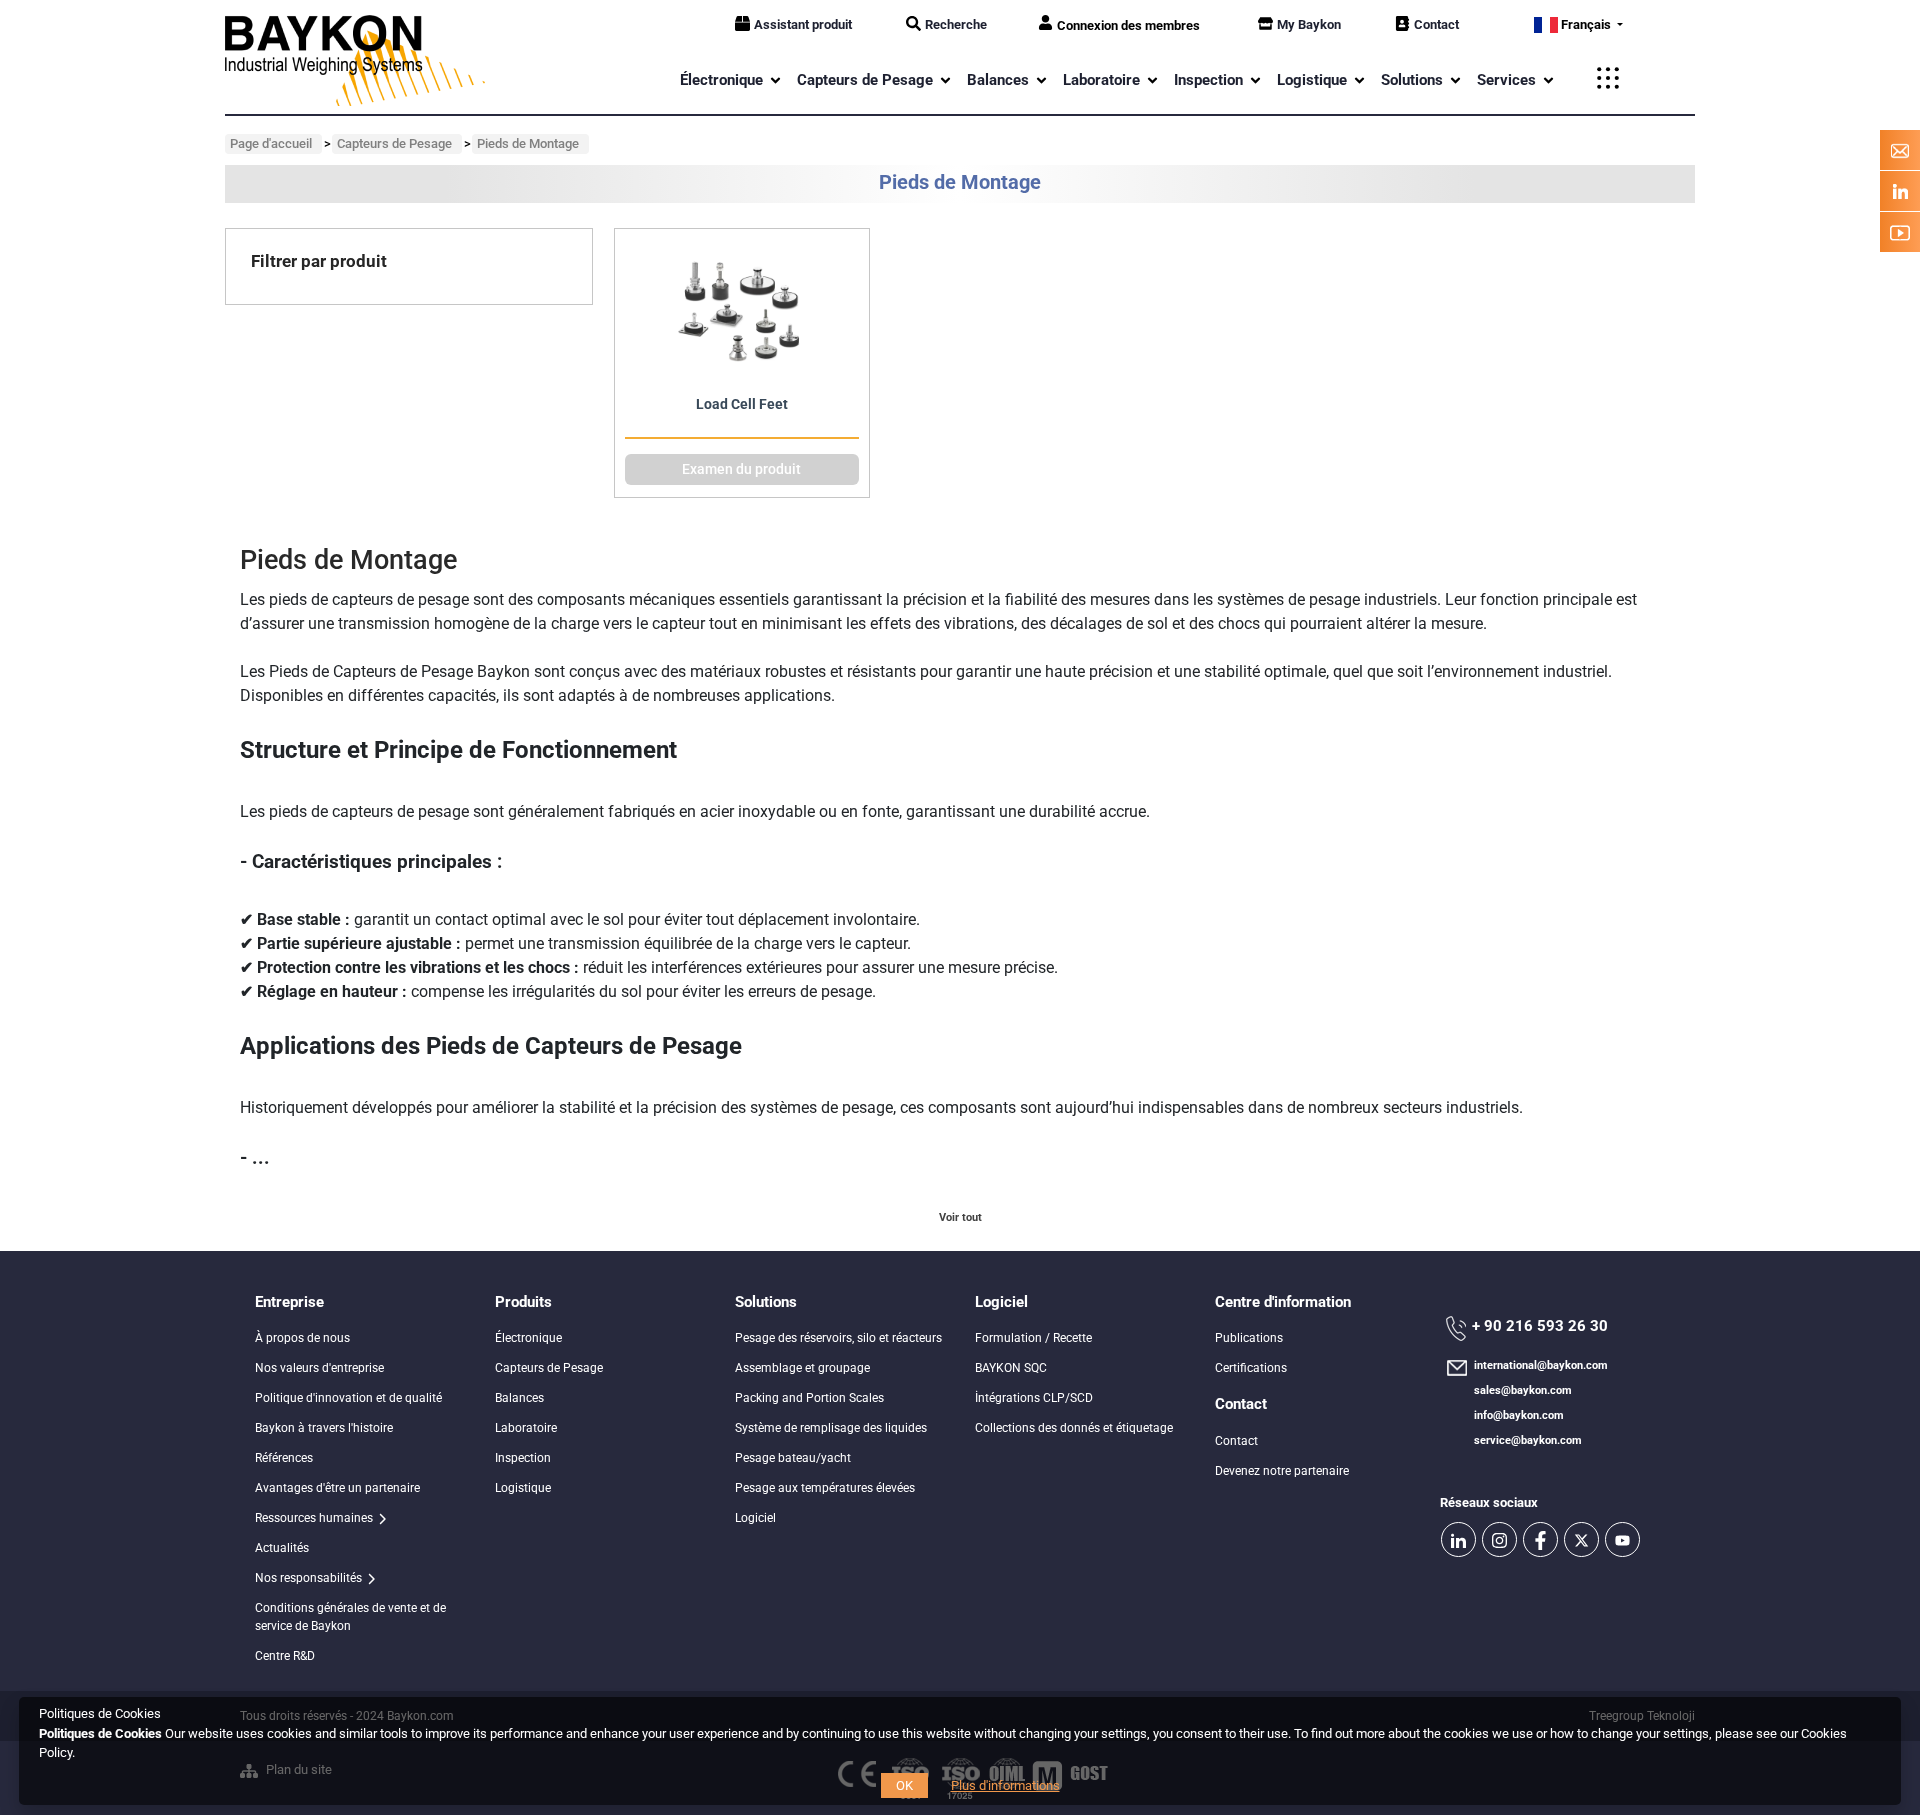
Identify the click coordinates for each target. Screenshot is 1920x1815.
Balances (519, 1398)
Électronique (528, 1338)
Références (284, 1458)
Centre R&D (285, 1656)
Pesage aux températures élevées (825, 1488)
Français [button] (1586, 24)
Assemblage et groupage (802, 1368)
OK (904, 1785)
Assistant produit (803, 24)
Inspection (523, 1458)
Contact (1436, 24)
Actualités (282, 1548)
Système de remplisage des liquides (831, 1428)
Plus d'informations (1005, 1785)
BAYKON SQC (1011, 1368)
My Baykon (1309, 24)
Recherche (956, 24)
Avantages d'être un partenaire (337, 1488)
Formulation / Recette (1033, 1338)
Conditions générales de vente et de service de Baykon (350, 1617)
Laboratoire (526, 1428)
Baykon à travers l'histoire (324, 1428)
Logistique (523, 1488)
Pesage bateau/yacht (793, 1458)
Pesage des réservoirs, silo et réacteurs (838, 1338)
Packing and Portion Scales (809, 1398)
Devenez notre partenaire (1282, 1471)
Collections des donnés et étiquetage (1074, 1428)
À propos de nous (302, 1338)
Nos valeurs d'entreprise (319, 1368)
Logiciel (755, 1518)
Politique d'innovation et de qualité (348, 1398)
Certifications (1251, 1368)
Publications (1249, 1338)
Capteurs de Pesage (549, 1368)
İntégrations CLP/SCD (1034, 1398)
